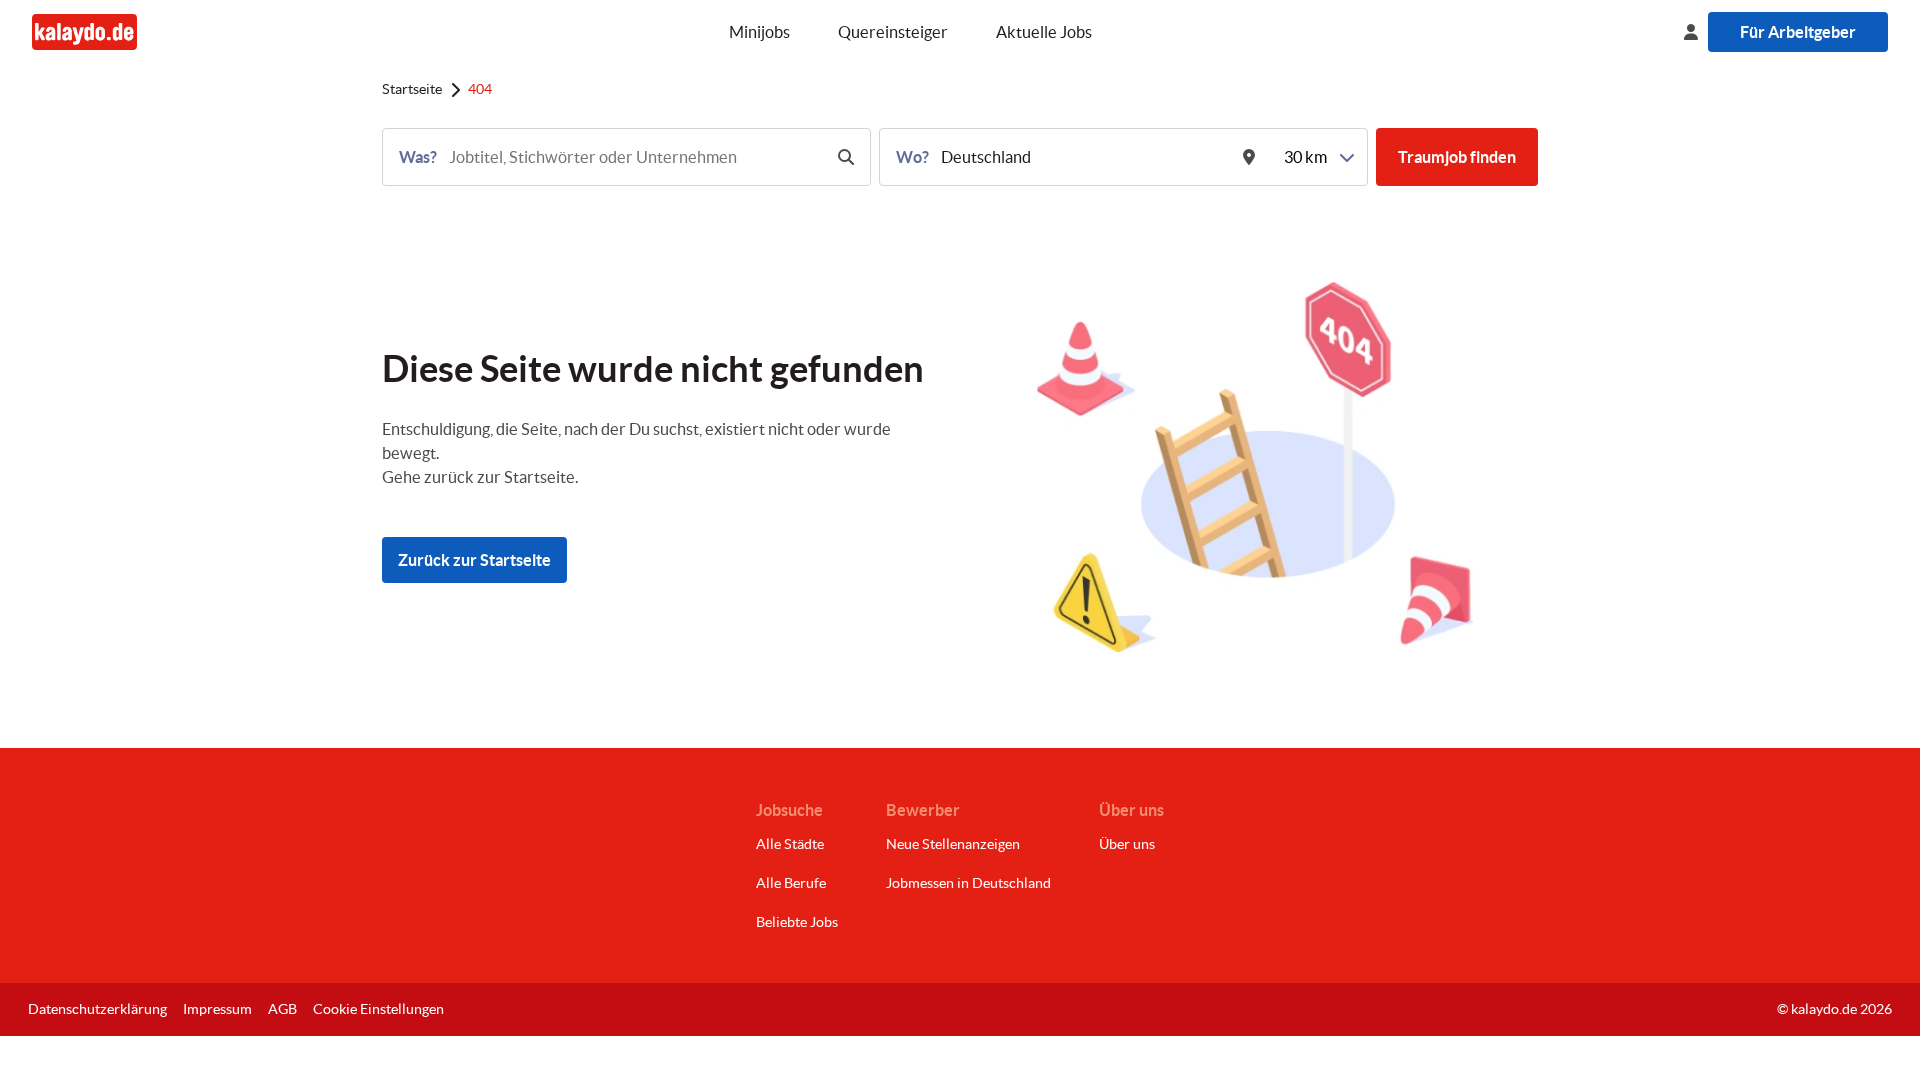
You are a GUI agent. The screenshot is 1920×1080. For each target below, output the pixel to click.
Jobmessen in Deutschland (968, 883)
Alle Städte (790, 844)
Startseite (412, 89)
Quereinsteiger (893, 32)
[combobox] (633, 157)
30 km (1305, 157)
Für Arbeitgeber (1798, 32)
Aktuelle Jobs (1044, 32)
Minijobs (759, 32)
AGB (282, 1009)
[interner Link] (84, 31)
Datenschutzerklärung (97, 1009)
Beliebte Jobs (797, 922)
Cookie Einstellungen (378, 1009)
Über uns (1127, 844)
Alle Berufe (791, 883)
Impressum (217, 1009)
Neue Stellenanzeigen (953, 844)
